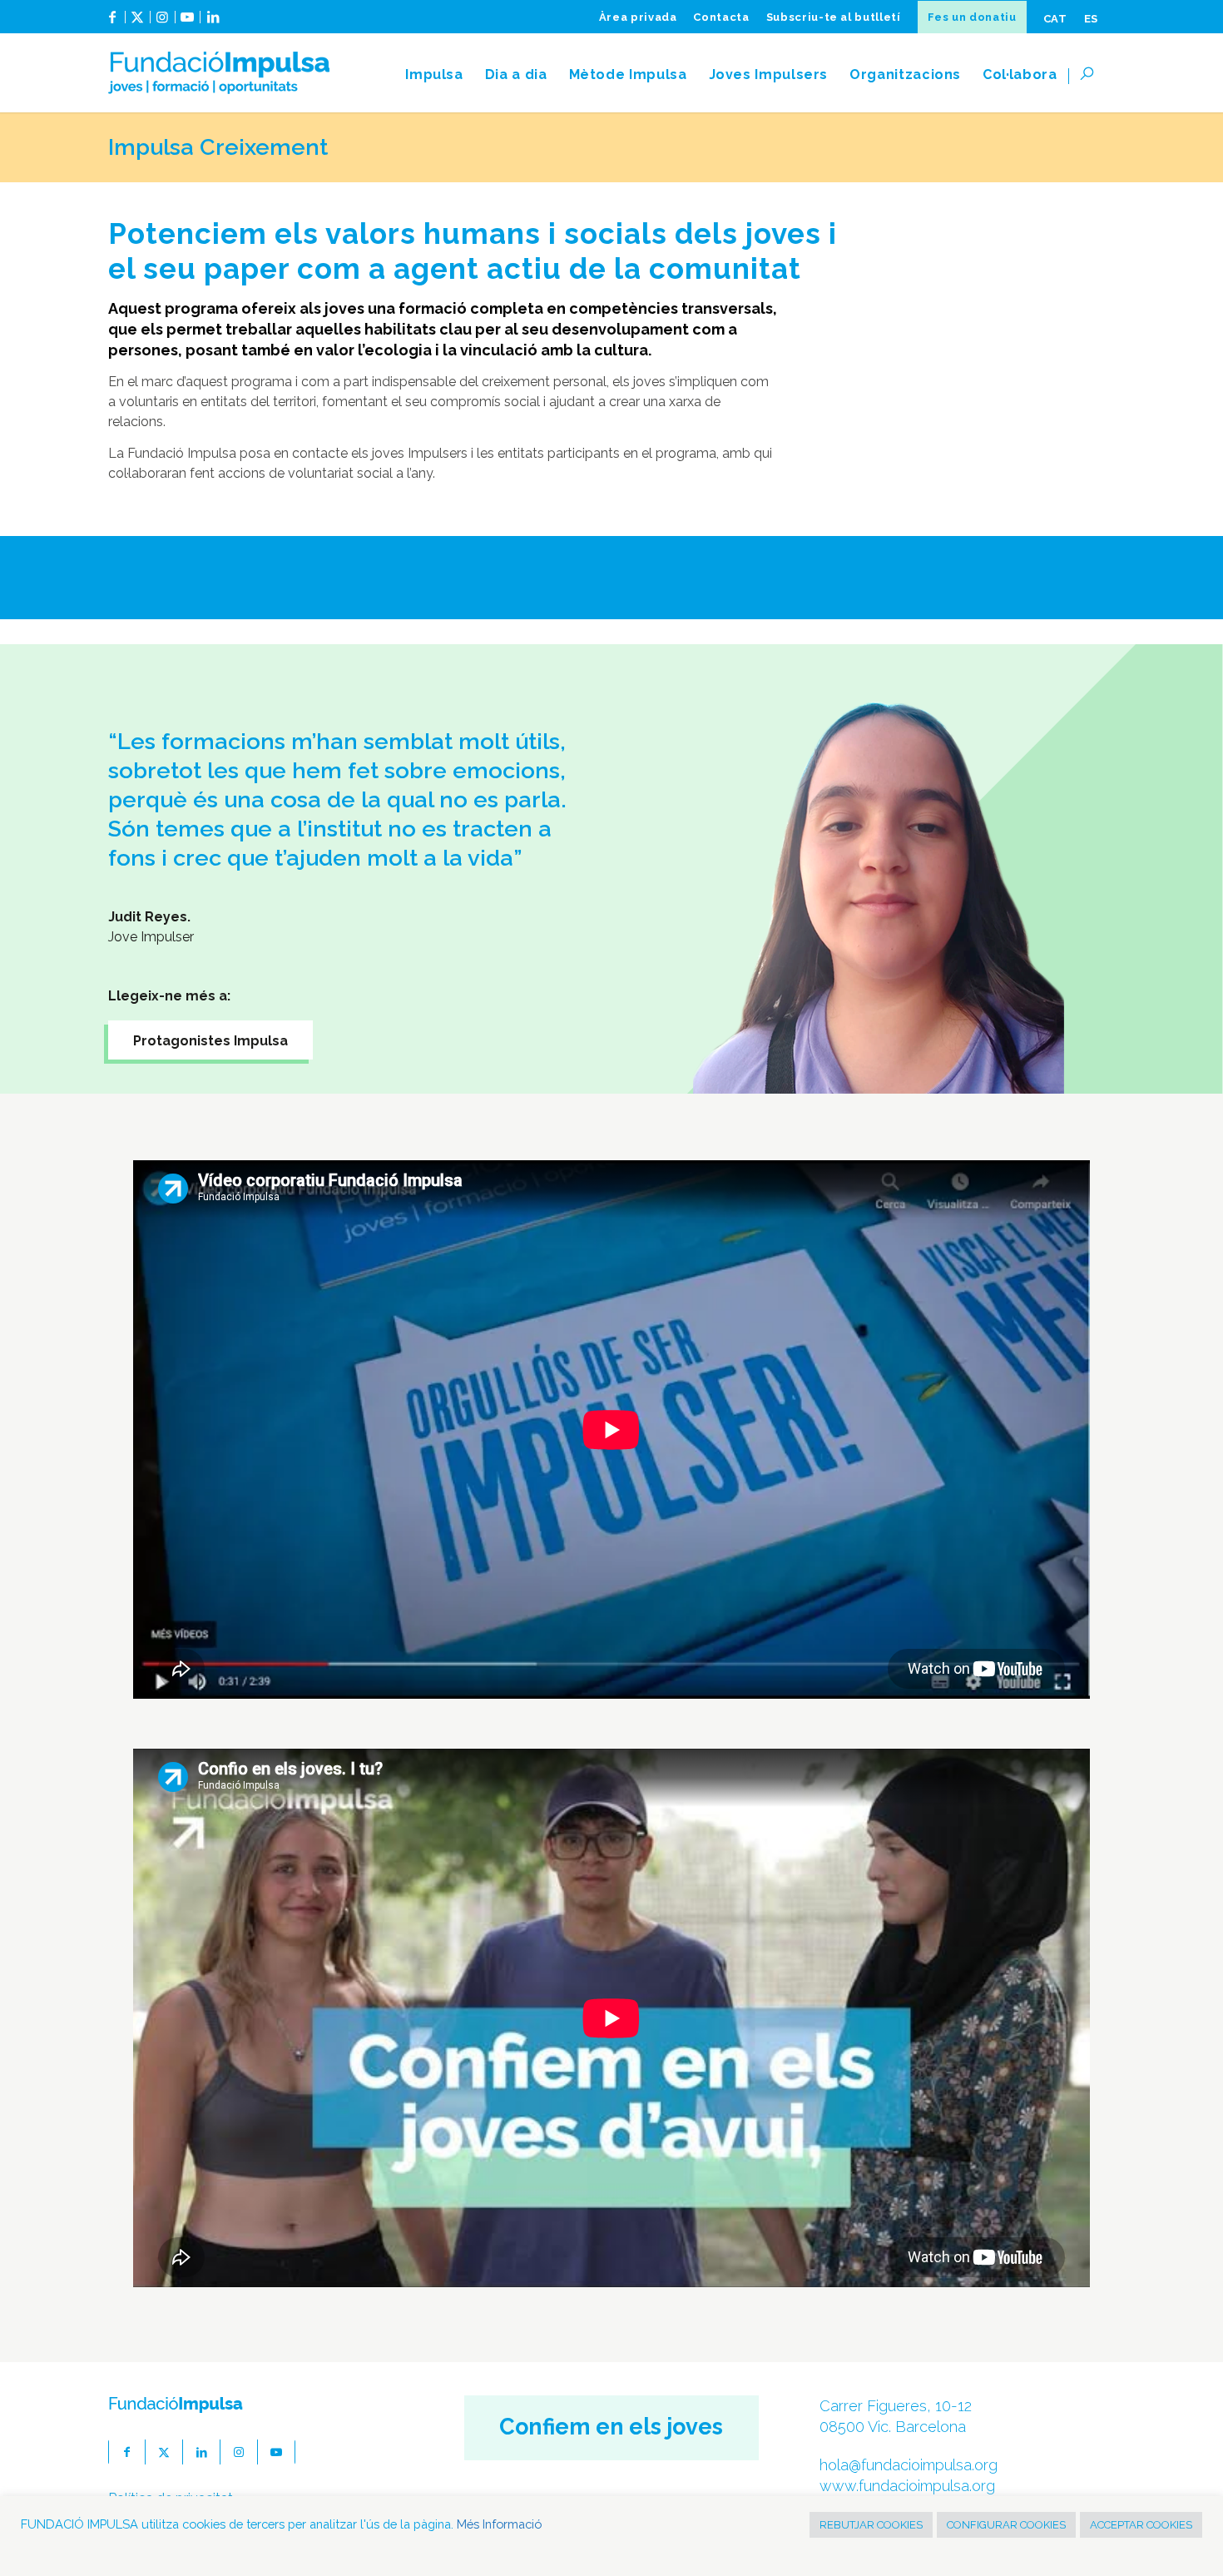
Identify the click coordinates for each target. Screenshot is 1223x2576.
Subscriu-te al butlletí (834, 17)
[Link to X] (138, 23)
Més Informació (499, 2524)
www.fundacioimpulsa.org (907, 2486)
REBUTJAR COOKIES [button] (871, 2525)
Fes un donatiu (972, 17)
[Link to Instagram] (163, 23)
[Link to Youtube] (188, 23)
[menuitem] (638, 17)
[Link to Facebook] (113, 23)
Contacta (721, 17)
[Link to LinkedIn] (213, 23)
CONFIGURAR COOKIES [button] (1006, 2525)
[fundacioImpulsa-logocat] (219, 75)
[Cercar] (1092, 75)
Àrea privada (638, 17)
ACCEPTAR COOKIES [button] (1141, 2525)
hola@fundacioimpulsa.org (909, 2465)
